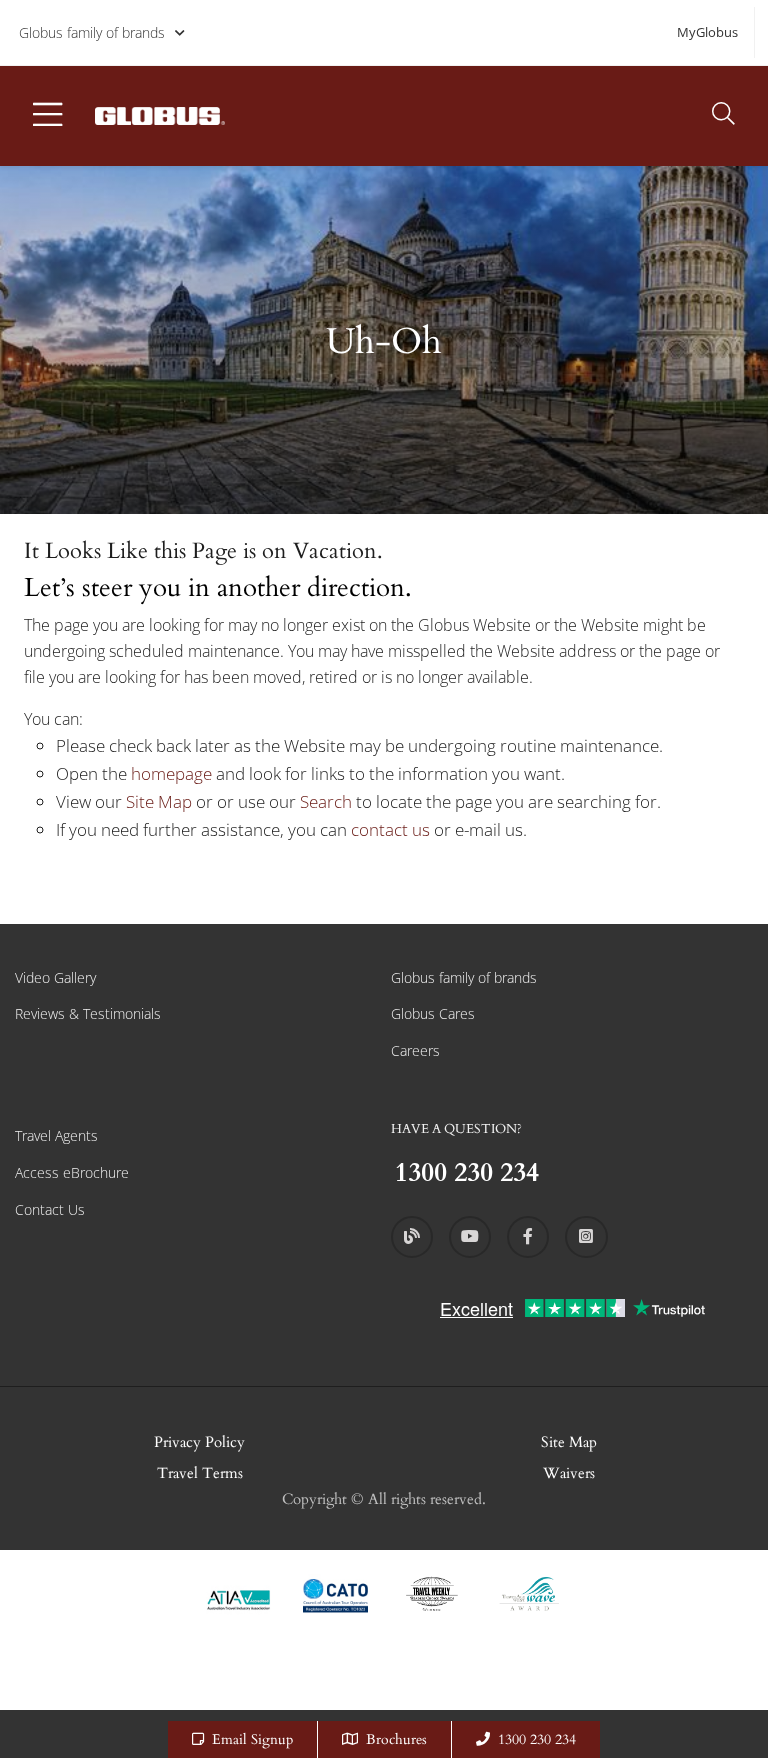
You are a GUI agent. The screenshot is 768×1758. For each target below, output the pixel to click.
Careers (415, 1050)
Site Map (159, 801)
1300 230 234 (537, 1739)
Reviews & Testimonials (88, 1013)
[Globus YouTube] (470, 1237)
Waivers (569, 1473)
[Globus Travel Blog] (412, 1237)
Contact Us (50, 1209)
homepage (173, 773)
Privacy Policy (199, 1442)
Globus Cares (433, 1013)
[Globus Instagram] (586, 1237)
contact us (390, 829)
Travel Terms (200, 1473)
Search (328, 801)
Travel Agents (56, 1135)
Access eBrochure (72, 1172)
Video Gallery (55, 977)
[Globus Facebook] (528, 1237)
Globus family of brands (92, 32)
